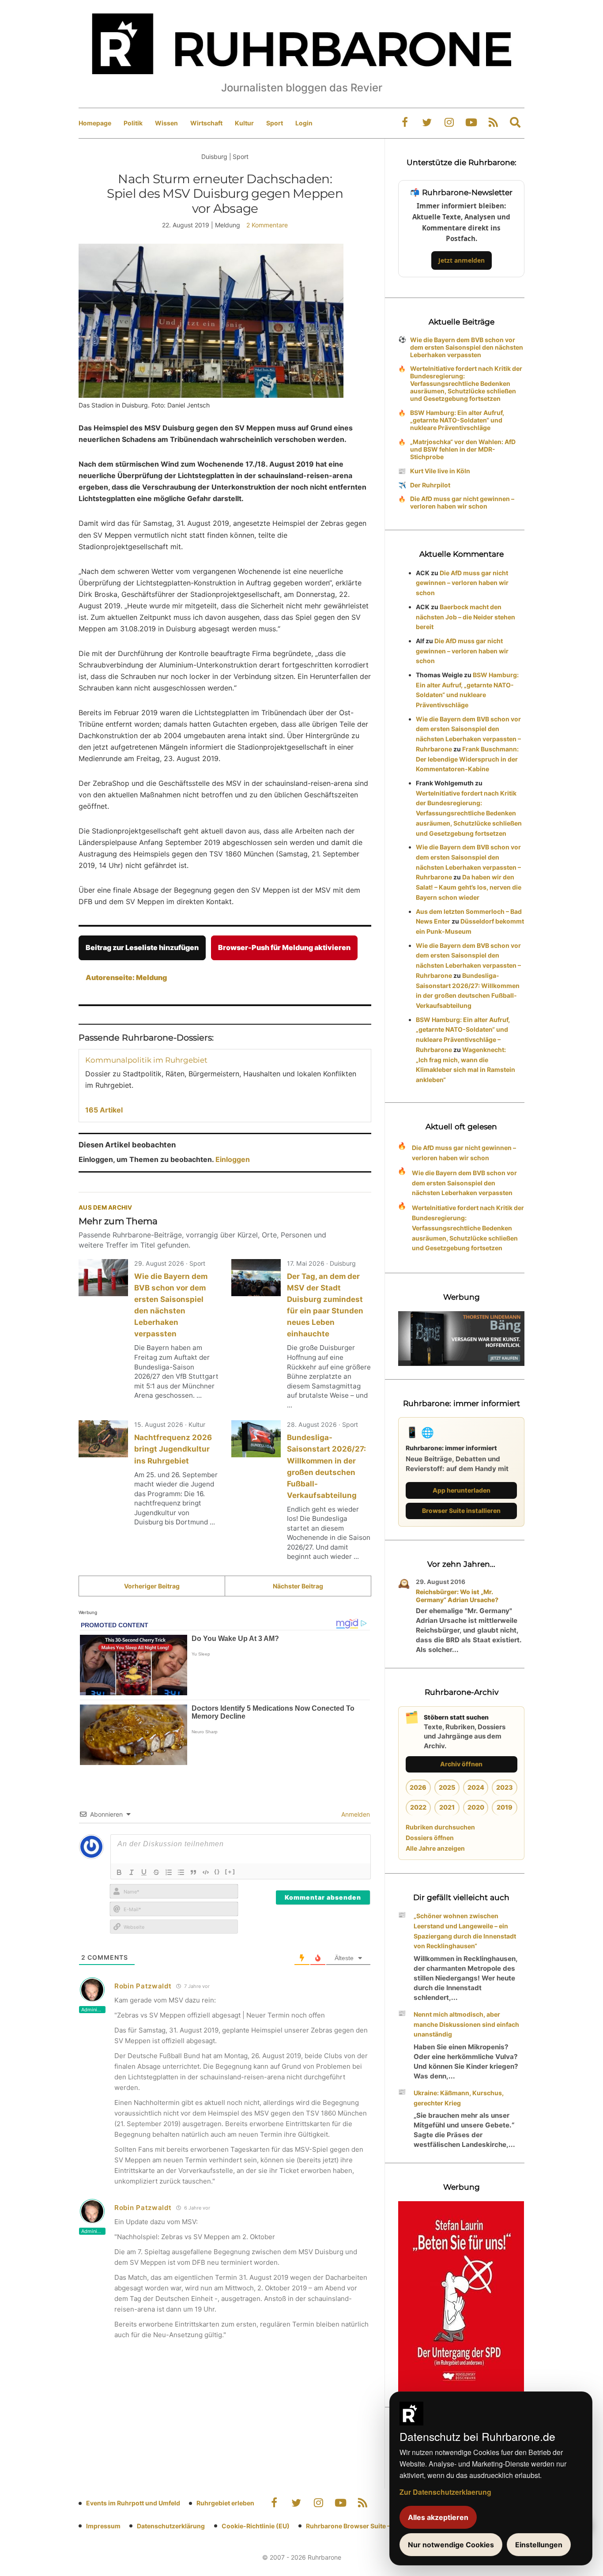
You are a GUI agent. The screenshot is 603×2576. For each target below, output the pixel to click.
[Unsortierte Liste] (181, 1872)
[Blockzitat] (193, 1872)
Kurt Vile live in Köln (440, 471)
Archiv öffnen (461, 1764)
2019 (505, 1807)
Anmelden (355, 1814)
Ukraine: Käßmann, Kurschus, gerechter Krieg (459, 2098)
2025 (447, 1787)
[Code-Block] (206, 1872)
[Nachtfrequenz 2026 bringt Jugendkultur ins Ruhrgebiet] (103, 1439)
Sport (275, 123)
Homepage (95, 123)
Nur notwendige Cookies (451, 2545)
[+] (230, 1871)
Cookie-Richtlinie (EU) (256, 2526)
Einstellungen (539, 2545)
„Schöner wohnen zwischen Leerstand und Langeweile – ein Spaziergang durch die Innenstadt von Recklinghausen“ (465, 1931)
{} (217, 1871)
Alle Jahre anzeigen (435, 1848)
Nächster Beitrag (298, 1586)
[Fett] (119, 1872)
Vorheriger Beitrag (152, 1586)
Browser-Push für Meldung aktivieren (284, 947)
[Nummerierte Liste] (169, 1872)
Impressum (103, 2526)
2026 (418, 1787)
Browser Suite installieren (461, 1511)
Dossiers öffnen (430, 1838)
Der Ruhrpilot (430, 485)
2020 (476, 1807)
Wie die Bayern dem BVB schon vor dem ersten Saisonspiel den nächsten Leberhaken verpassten (467, 347)
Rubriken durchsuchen (440, 1827)
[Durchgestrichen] (156, 1872)
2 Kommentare (267, 225)
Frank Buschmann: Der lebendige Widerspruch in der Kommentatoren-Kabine (467, 759)
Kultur (244, 123)
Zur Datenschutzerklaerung (445, 2492)
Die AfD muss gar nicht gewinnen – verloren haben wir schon (462, 502)
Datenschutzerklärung (171, 2526)
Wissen (166, 123)
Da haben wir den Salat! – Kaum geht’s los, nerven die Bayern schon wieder (469, 887)
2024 (476, 1787)
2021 (447, 1807)
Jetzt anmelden (462, 260)
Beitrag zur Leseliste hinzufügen (142, 947)
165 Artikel (104, 1110)
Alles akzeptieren (438, 2517)
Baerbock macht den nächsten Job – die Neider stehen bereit (465, 617)
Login (304, 123)
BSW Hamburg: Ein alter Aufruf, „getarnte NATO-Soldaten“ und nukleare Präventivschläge (457, 420)
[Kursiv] (132, 1872)
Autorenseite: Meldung (126, 977)
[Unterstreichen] (144, 1872)
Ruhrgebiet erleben (225, 2503)
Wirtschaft (206, 123)
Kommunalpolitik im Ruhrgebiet (146, 1060)
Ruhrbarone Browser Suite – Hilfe (356, 2526)
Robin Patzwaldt (143, 1986)
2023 (505, 1787)
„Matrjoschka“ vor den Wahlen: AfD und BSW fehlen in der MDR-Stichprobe (463, 449)
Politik (133, 123)
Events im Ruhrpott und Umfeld (133, 2503)
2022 (418, 1807)
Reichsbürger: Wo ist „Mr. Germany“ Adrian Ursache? (457, 1596)
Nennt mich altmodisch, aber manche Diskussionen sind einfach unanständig (466, 2024)
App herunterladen (462, 1490)
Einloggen (233, 1159)
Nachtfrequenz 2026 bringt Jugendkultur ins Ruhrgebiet (173, 1449)
